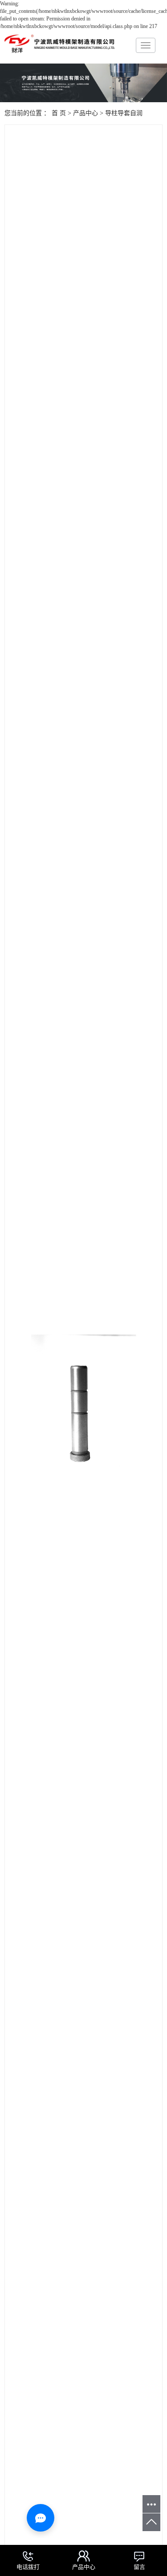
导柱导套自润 (124, 113)
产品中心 (86, 113)
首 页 (59, 113)
